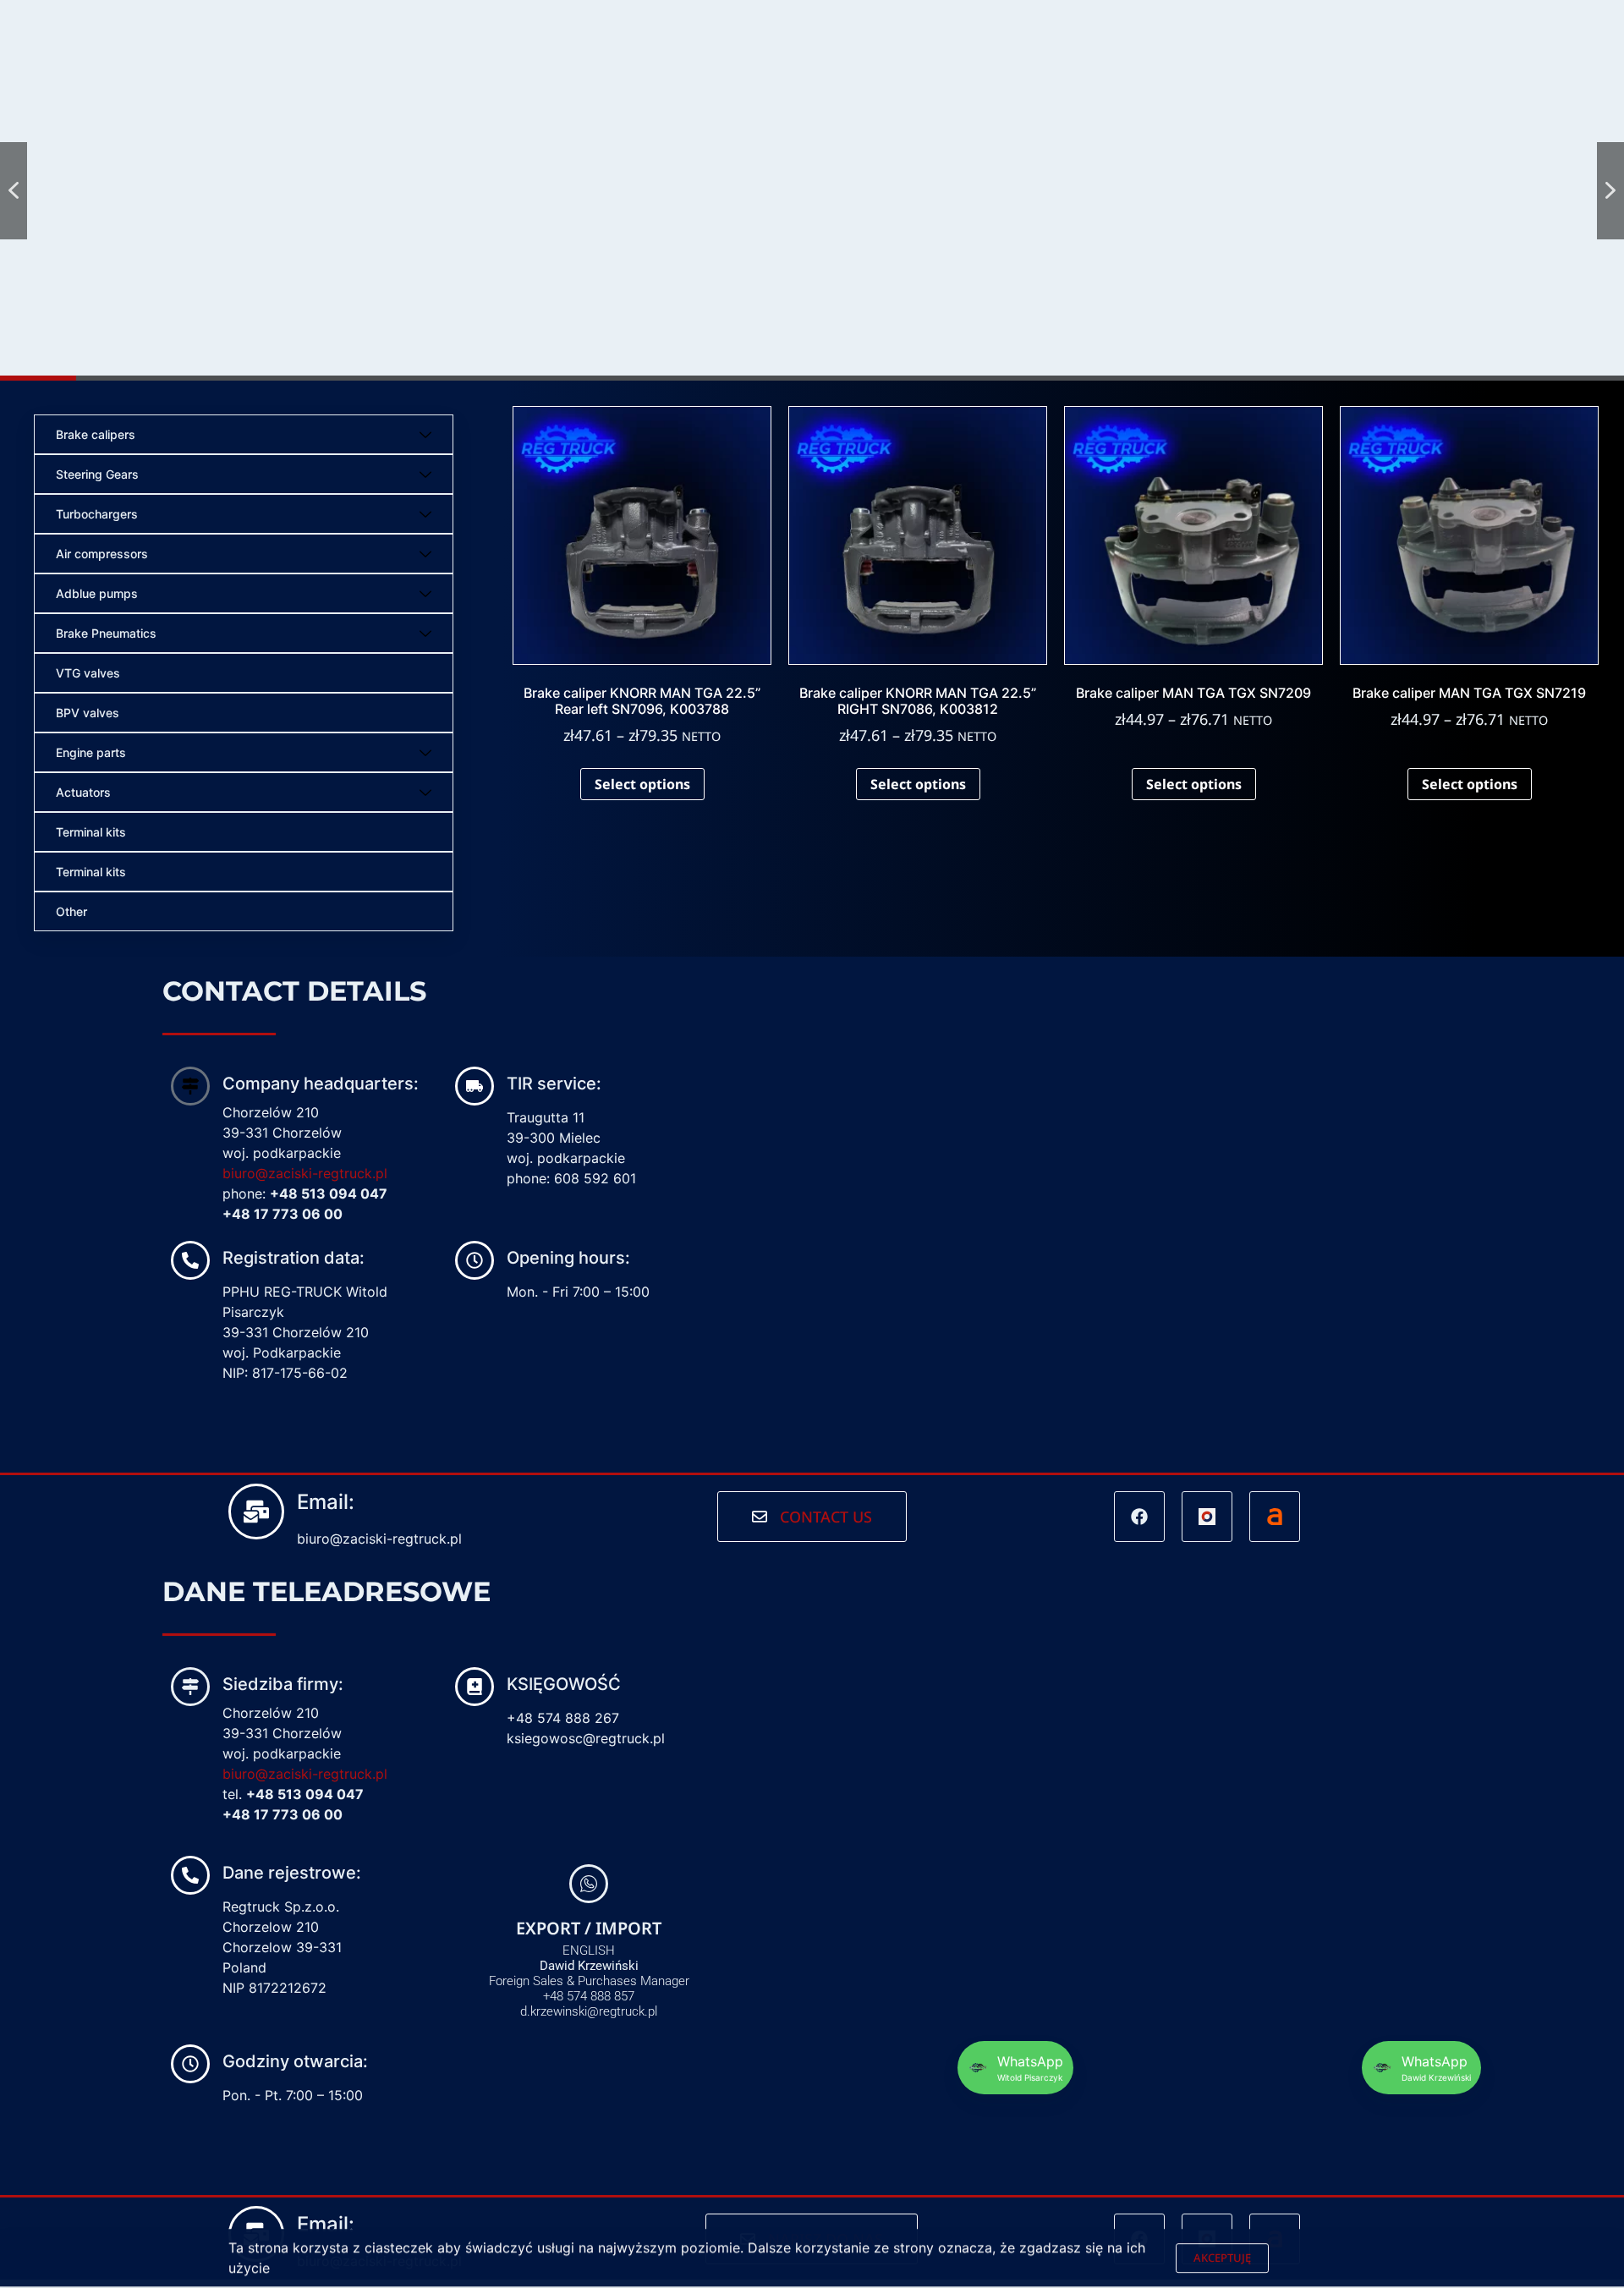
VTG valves (88, 673)
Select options (642, 784)
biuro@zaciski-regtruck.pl (305, 1173)
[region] (812, 190)
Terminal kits (91, 832)
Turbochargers (97, 514)
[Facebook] (1139, 1517)
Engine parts (91, 752)
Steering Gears (97, 474)
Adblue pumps (97, 593)
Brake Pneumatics (106, 633)
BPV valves (88, 713)
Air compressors (102, 554)
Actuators (83, 792)
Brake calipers (96, 434)
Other (71, 911)
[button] (14, 191)
